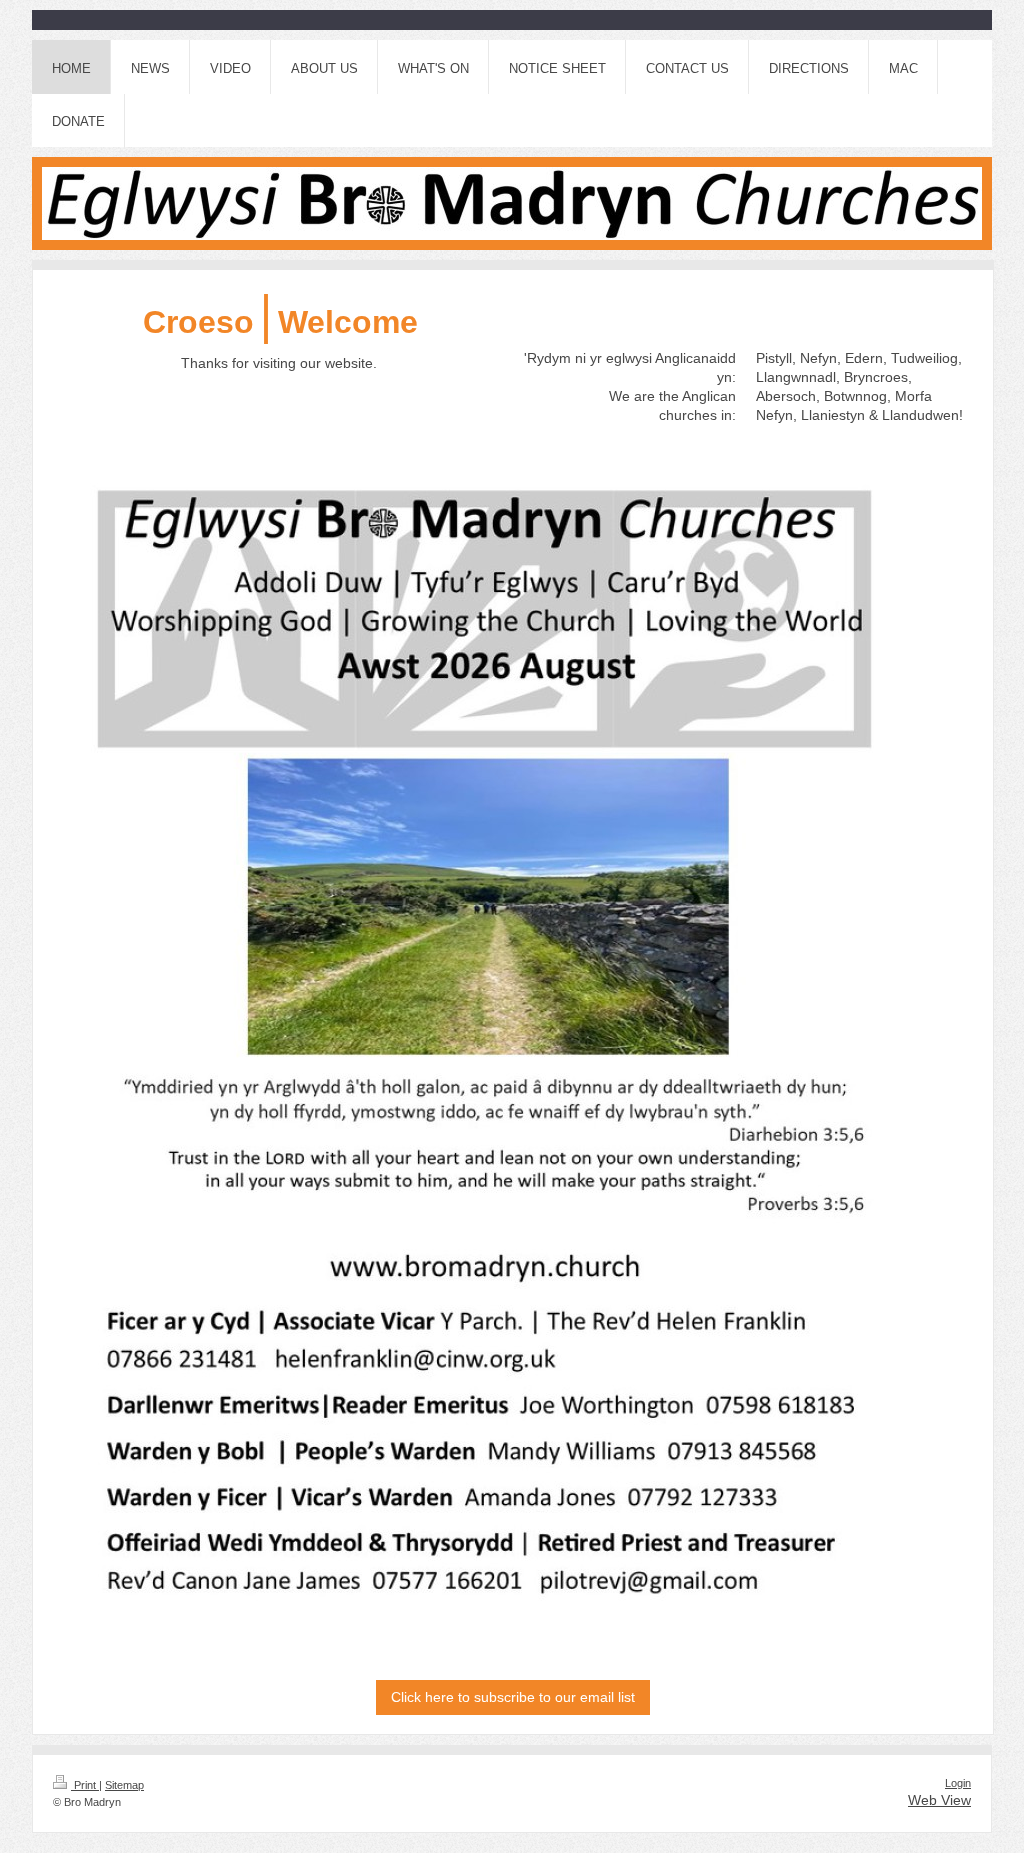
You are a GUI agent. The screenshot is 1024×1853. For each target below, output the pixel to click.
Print (85, 1785)
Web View (939, 1800)
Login (958, 1783)
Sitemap (124, 1785)
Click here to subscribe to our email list (513, 1697)
